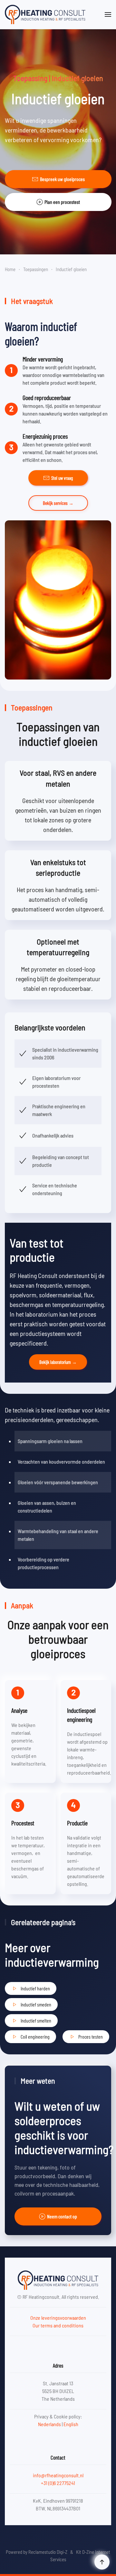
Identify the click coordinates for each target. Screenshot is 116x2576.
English (71, 2424)
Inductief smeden (36, 2004)
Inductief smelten (36, 2020)
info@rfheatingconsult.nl (58, 2475)
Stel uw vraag (62, 478)
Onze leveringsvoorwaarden (58, 2318)
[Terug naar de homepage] (45, 14)
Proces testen (91, 2037)
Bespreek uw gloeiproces (62, 179)
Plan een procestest (62, 202)
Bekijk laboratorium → (58, 1362)
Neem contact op (62, 2216)
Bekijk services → (58, 503)
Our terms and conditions (58, 2325)
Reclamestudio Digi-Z (48, 2552)
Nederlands (49, 2424)
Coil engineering (35, 2037)
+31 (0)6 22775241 (58, 2483)
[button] (108, 14)
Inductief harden (35, 1988)
